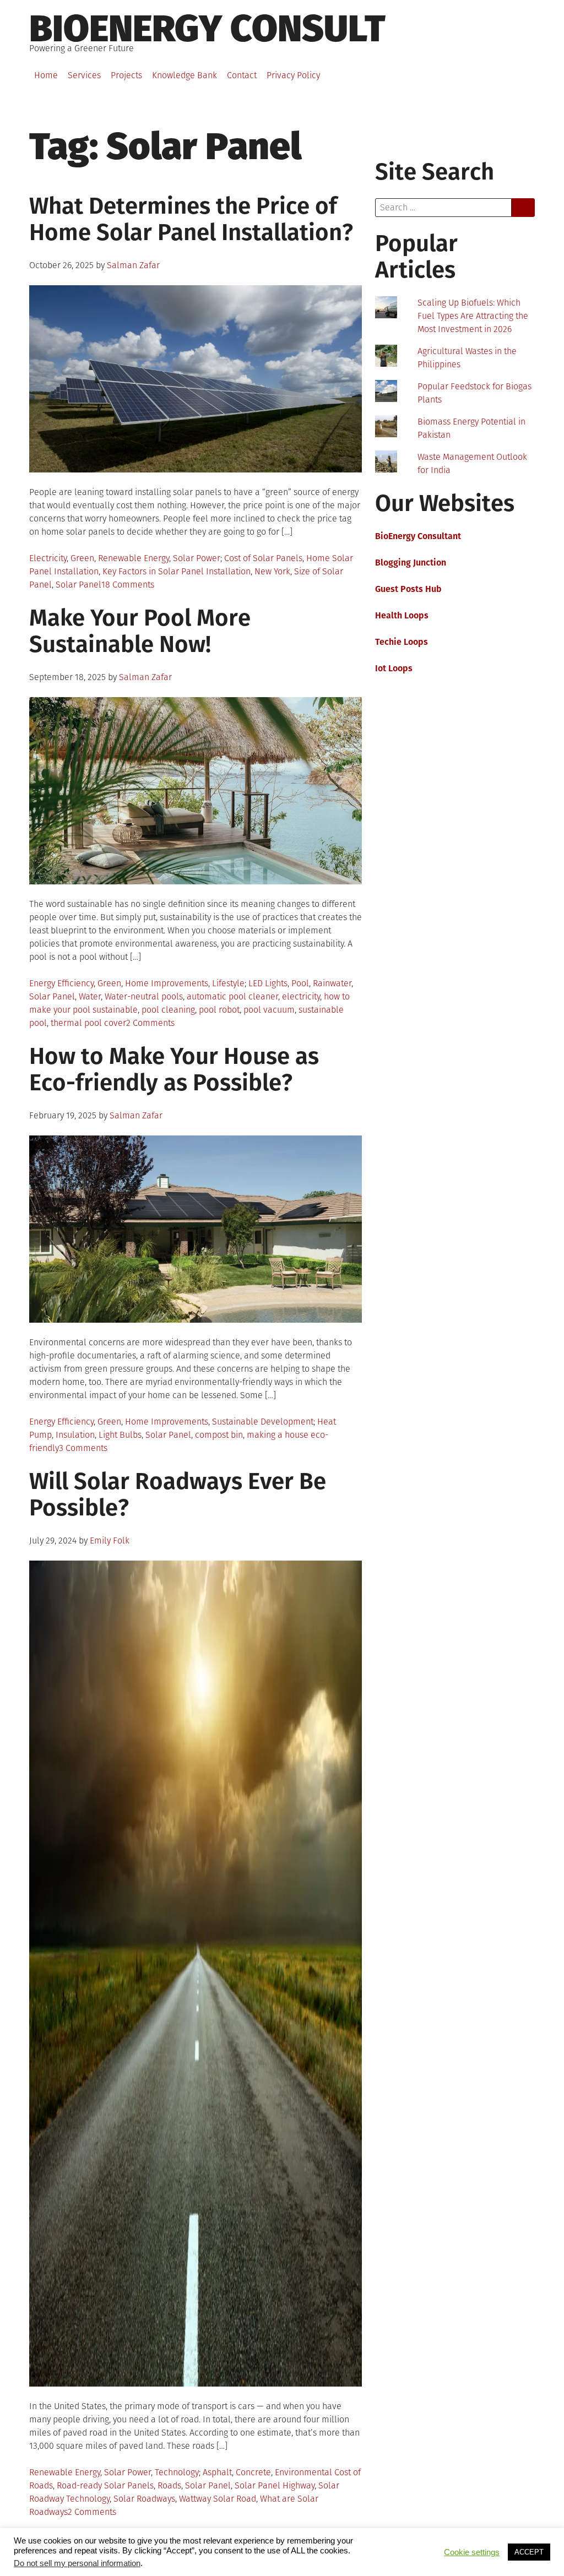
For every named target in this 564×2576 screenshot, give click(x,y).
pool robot (219, 1010)
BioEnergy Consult (207, 29)
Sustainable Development (263, 1422)
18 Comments (128, 585)
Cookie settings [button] (472, 2552)
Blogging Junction (411, 563)
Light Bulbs (120, 1435)
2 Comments (150, 1023)
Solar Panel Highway (275, 2485)
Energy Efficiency (61, 983)
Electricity (48, 558)
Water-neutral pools (144, 996)
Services (84, 75)
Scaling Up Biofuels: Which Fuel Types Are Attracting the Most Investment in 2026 (473, 316)
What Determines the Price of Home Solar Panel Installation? (191, 219)
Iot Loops (394, 668)
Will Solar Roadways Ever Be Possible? (178, 1494)
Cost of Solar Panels (263, 558)
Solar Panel (78, 585)
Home (46, 75)
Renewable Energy (134, 558)
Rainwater (332, 983)
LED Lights (268, 983)
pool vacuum (269, 1010)
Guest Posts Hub (408, 589)
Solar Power (197, 558)
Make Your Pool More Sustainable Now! (140, 631)
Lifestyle (228, 983)
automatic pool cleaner (232, 996)
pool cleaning (168, 1010)
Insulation (75, 1435)
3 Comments (83, 1448)
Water (90, 996)
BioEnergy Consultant (418, 536)
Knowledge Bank (185, 75)
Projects (126, 75)
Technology (177, 2472)
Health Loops (402, 615)
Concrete (253, 2472)
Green (82, 558)
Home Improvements (167, 983)
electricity (301, 996)
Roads (169, 2485)
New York (272, 571)
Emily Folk (110, 1540)
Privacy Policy (293, 75)
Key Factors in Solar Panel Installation (177, 571)
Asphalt (217, 2472)
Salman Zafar (133, 265)
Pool (300, 983)
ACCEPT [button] (529, 2552)
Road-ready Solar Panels (105, 2485)
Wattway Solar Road (218, 2499)
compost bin (219, 1435)
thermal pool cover (88, 1023)
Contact (242, 75)
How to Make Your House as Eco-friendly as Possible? (174, 1069)
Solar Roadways (144, 2499)
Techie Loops (402, 642)
